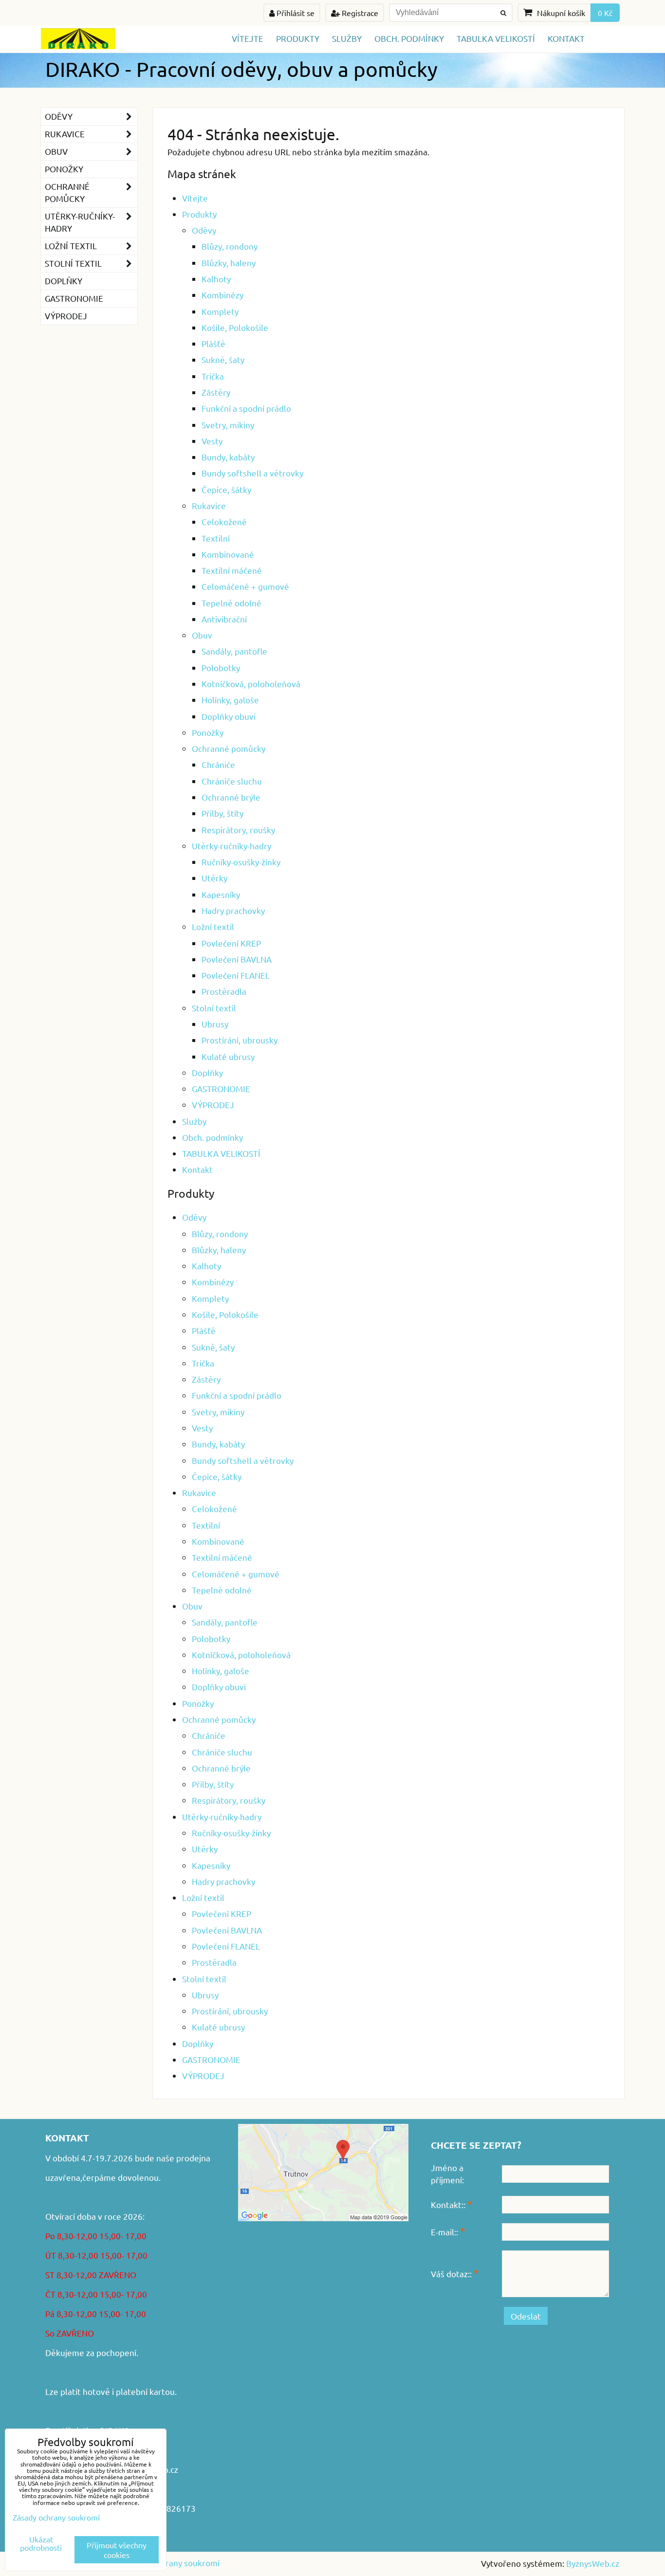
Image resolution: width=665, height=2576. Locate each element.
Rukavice (209, 505)
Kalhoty (216, 279)
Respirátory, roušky (238, 830)
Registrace (359, 13)
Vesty (212, 441)
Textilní (216, 538)
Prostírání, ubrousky (240, 1040)
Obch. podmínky (409, 38)
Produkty (298, 38)
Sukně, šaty (223, 359)
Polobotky (221, 667)
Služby (347, 38)
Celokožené (224, 521)
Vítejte (248, 38)
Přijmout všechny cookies (117, 2550)
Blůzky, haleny (229, 263)
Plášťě (213, 343)
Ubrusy (215, 1024)
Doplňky (207, 1072)
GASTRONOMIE (221, 1088)
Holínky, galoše (230, 700)
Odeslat (526, 2316)
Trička (213, 376)
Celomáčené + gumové (245, 586)
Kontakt (566, 38)
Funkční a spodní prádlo (246, 408)
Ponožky (208, 732)
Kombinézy (222, 295)
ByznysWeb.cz (593, 2563)
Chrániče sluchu (232, 781)
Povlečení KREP (231, 943)
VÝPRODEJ (213, 1105)
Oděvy (204, 230)
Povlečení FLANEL (236, 975)
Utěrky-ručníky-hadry (231, 846)
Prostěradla (224, 991)
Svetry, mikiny (228, 425)
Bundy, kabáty (228, 457)
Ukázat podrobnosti (41, 2543)
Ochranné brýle (231, 797)
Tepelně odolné (231, 603)
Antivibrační (224, 619)
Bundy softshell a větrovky (252, 473)
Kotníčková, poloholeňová (251, 684)
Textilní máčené (232, 570)
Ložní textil (213, 926)
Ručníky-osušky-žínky (241, 862)
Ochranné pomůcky (229, 748)
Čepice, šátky (226, 489)
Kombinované (228, 554)
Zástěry (216, 392)
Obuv (202, 635)
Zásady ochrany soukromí (172, 2563)
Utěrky (214, 878)
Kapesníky (221, 894)
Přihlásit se (295, 13)
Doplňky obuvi (229, 716)
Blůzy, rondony (230, 246)
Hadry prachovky (233, 910)
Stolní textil (214, 1008)
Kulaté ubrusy (228, 1056)
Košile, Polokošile (235, 327)
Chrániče (218, 764)
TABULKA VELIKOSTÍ (496, 38)
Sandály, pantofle (234, 651)
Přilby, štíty (222, 813)
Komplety (220, 311)
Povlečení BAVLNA (237, 959)
